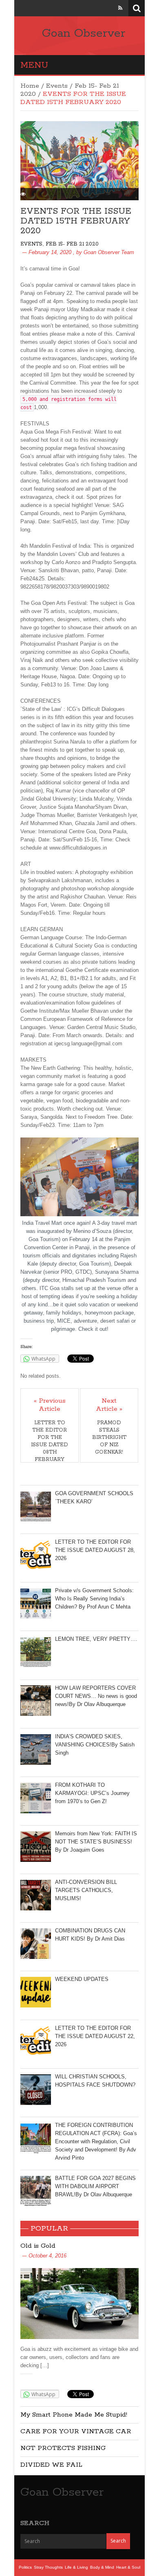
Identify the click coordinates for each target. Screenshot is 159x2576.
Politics (25, 2567)
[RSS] (120, 8)
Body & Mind (102, 2567)
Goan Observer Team (109, 252)
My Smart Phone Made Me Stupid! (74, 2415)
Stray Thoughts (48, 2567)
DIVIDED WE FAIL (51, 2465)
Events (57, 86)
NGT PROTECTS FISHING (63, 2448)
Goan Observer (84, 33)
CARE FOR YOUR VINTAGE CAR (76, 2431)
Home (30, 86)
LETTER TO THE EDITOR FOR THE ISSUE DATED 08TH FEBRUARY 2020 (50, 1445)
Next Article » (109, 1405)
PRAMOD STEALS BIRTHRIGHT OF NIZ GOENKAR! (109, 1437)
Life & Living (76, 2567)
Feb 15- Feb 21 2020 (72, 244)
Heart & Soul (128, 2567)
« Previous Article (50, 1405)
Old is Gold (38, 2246)
